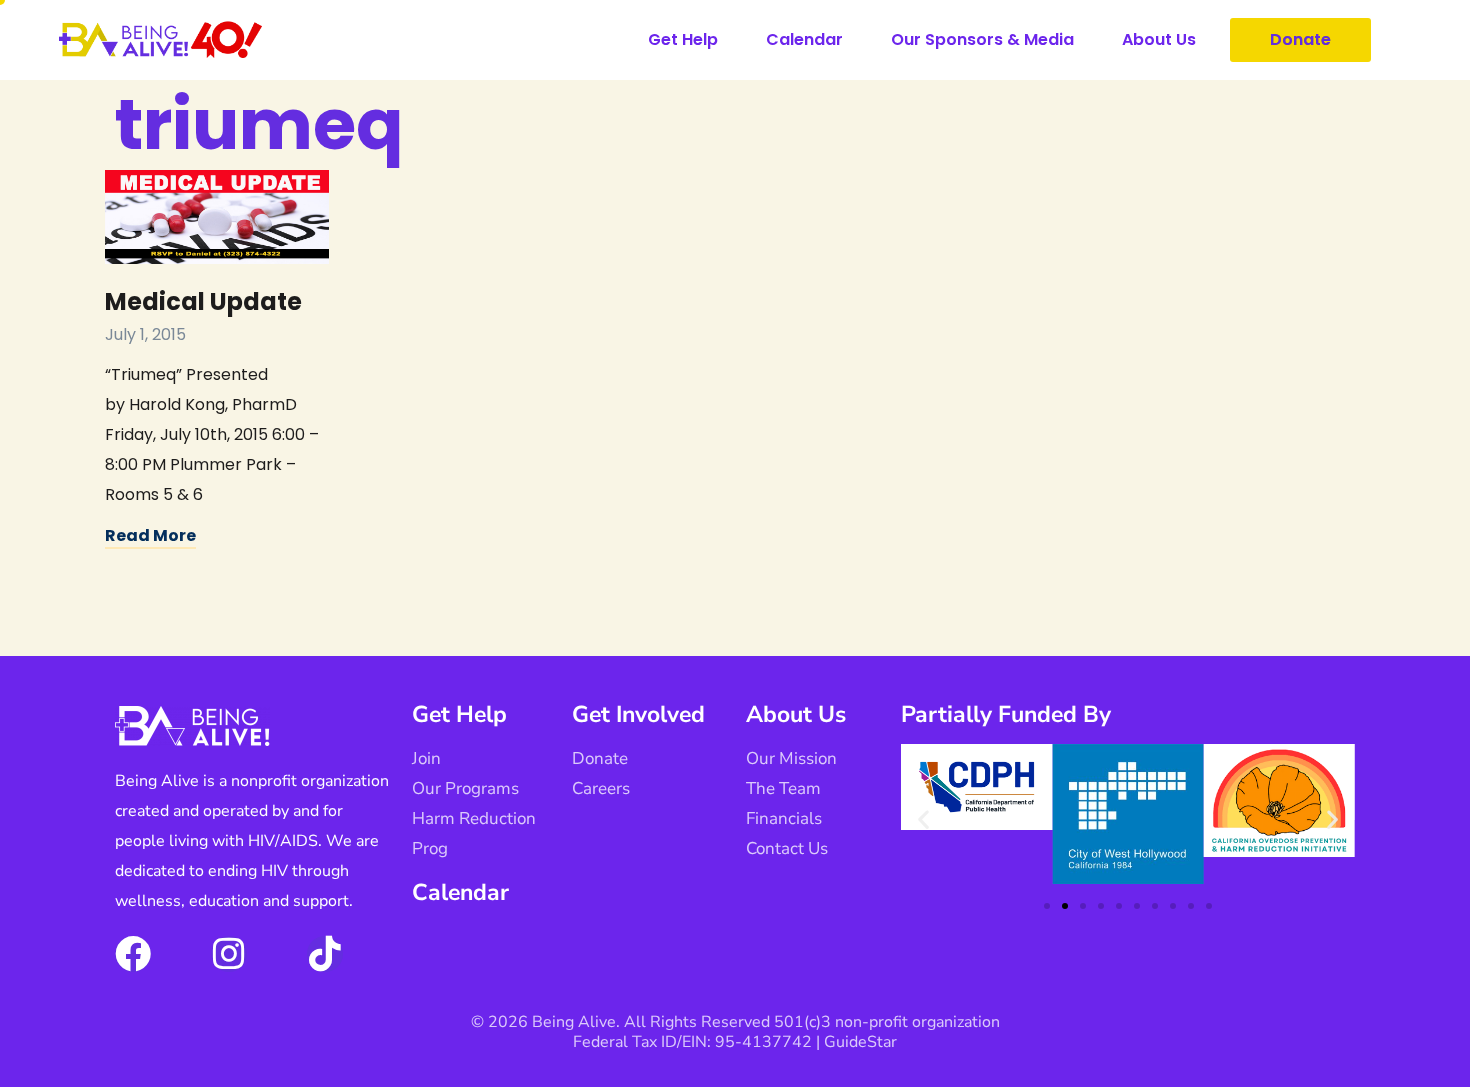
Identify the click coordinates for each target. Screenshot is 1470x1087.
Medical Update (203, 301)
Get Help (683, 39)
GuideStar (860, 1042)
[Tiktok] (325, 954)
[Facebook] (133, 954)
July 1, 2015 (145, 334)
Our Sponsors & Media (982, 39)
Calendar (804, 39)
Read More (150, 535)
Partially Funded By (1006, 714)
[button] (923, 819)
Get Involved (638, 714)
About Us (1159, 39)
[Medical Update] (217, 217)
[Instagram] (229, 954)
